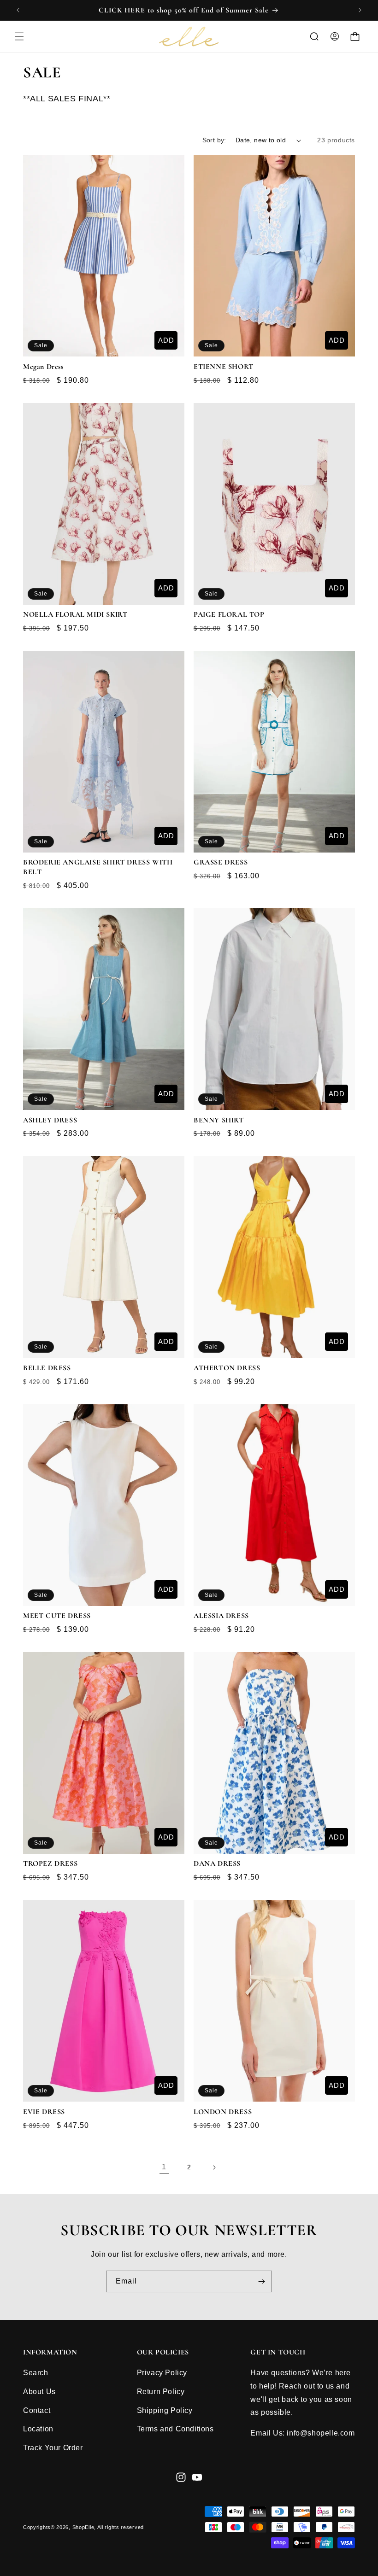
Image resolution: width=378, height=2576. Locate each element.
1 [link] (164, 2167)
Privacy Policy (162, 2373)
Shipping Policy (165, 2410)
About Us (39, 2392)
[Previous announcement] (18, 10)
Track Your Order (53, 2448)
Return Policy (161, 2392)
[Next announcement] (360, 10)
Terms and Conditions (175, 2429)
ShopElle (83, 2527)
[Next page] (214, 2167)
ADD (166, 340)
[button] (19, 36)
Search (36, 2373)
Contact (37, 2410)
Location (38, 2429)
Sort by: (214, 140)
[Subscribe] (261, 2281)
